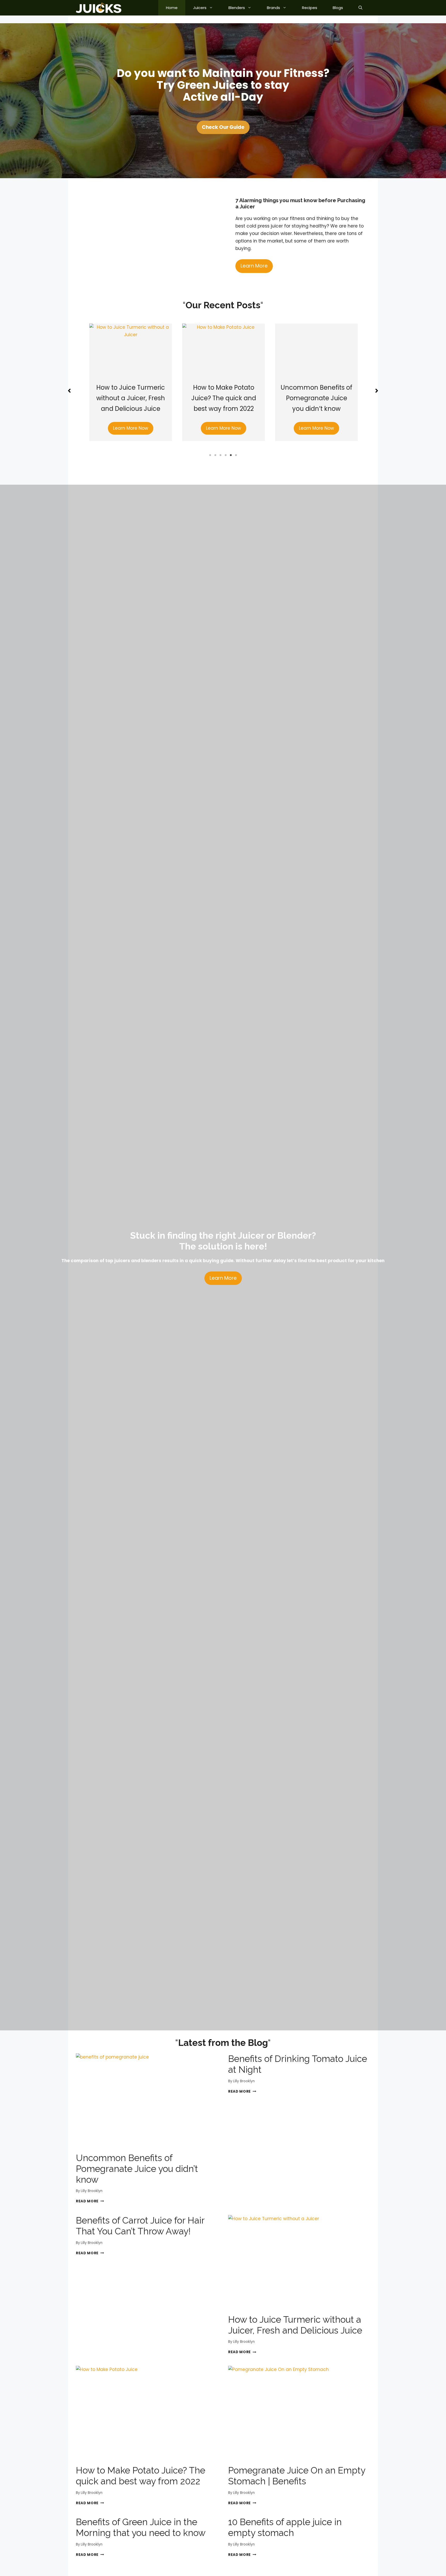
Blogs (338, 8)
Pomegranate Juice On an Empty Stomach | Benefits (297, 2476)
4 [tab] (226, 455)
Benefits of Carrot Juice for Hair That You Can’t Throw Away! (140, 2226)
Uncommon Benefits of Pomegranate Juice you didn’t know (223, 398)
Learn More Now (130, 428)
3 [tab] (220, 455)
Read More (90, 2201)
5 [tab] (231, 455)
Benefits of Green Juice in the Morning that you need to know (141, 2527)
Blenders (237, 8)
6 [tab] (236, 455)
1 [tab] (210, 455)
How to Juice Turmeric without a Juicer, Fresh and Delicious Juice (295, 2325)
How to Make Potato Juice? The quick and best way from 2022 (130, 398)
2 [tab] (215, 455)
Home (172, 8)
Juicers (200, 8)
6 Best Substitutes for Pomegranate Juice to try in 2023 (316, 398)
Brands (273, 8)
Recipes (310, 8)
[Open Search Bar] (360, 8)
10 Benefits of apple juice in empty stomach (285, 2527)
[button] (69, 391)
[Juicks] (99, 8)
